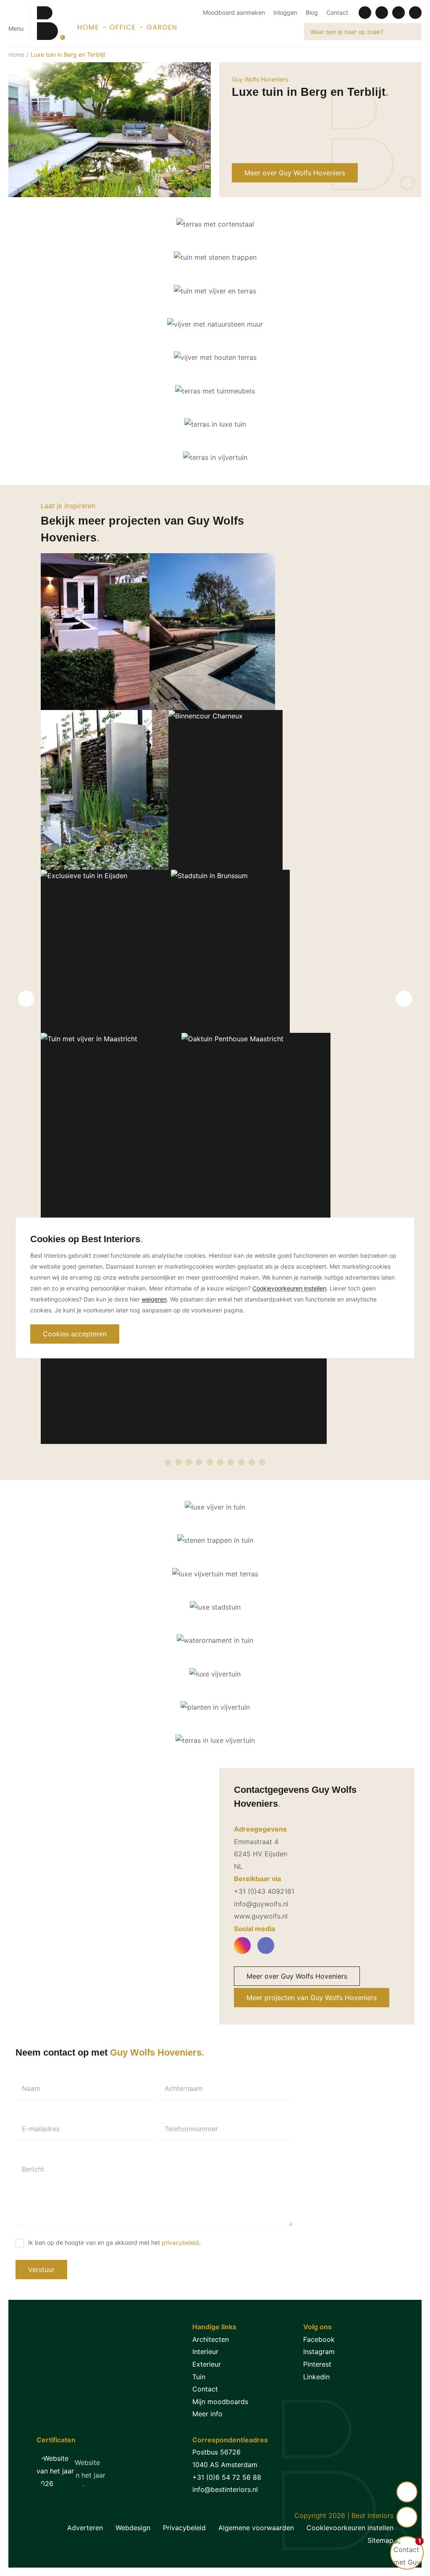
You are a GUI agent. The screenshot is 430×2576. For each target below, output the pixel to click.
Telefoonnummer (191, 2129)
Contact (337, 12)
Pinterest (317, 2364)
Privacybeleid (184, 2528)
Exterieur (207, 2364)
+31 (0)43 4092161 (264, 1891)
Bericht (33, 2169)
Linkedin (316, 2377)
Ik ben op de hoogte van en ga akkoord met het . (114, 2242)
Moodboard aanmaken (234, 12)
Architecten (211, 2339)
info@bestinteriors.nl (225, 2489)
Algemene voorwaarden (256, 2528)
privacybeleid (180, 2242)
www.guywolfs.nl (261, 1916)
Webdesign (133, 2528)
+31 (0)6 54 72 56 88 (227, 2477)
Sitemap (380, 2540)
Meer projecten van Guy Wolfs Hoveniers (312, 1998)
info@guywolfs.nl (261, 1904)
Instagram (319, 2352)
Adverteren (85, 2528)
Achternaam (184, 2088)
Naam (31, 2088)
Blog (312, 12)
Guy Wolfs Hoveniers (260, 79)
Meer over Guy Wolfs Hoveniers (295, 173)
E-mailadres (41, 2129)
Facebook (319, 2339)
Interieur (205, 2352)
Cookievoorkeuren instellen (350, 2528)
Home (16, 54)
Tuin (199, 2377)
